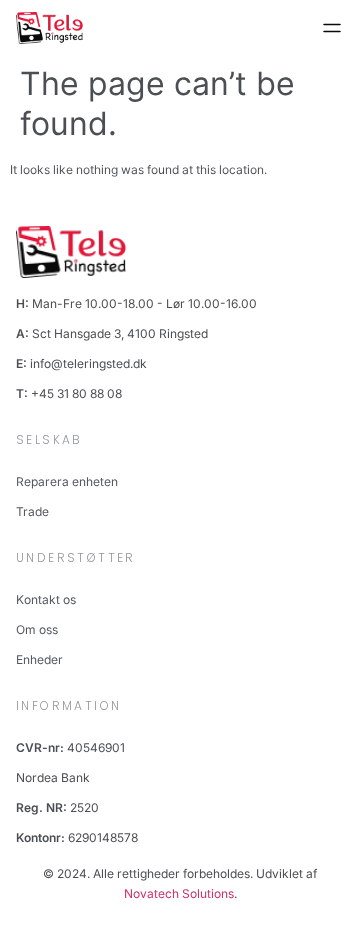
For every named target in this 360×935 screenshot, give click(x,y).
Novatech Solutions (179, 893)
